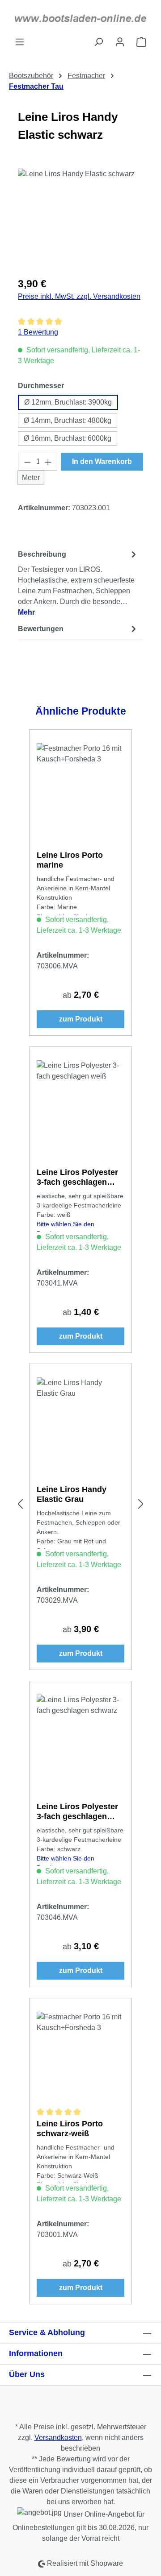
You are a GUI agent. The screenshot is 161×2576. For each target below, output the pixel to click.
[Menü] (20, 42)
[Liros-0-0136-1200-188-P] (80, 219)
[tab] (78, 583)
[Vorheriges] (20, 1504)
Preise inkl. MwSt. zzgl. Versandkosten (79, 296)
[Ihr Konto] (120, 42)
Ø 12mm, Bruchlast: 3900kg (68, 402)
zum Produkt (81, 1019)
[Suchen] (98, 42)
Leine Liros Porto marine (70, 860)
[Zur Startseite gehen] (80, 18)
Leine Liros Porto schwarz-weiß (70, 2129)
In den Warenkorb (102, 461)
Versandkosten (58, 2437)
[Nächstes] (141, 1504)
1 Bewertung (38, 332)
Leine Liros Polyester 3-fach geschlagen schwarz (77, 1812)
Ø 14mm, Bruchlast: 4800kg (68, 420)
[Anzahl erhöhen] (48, 462)
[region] (80, 219)
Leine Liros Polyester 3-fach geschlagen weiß (77, 1177)
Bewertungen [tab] (41, 629)
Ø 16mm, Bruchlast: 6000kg (68, 438)
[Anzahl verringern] (27, 462)
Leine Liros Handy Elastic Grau (72, 1494)
